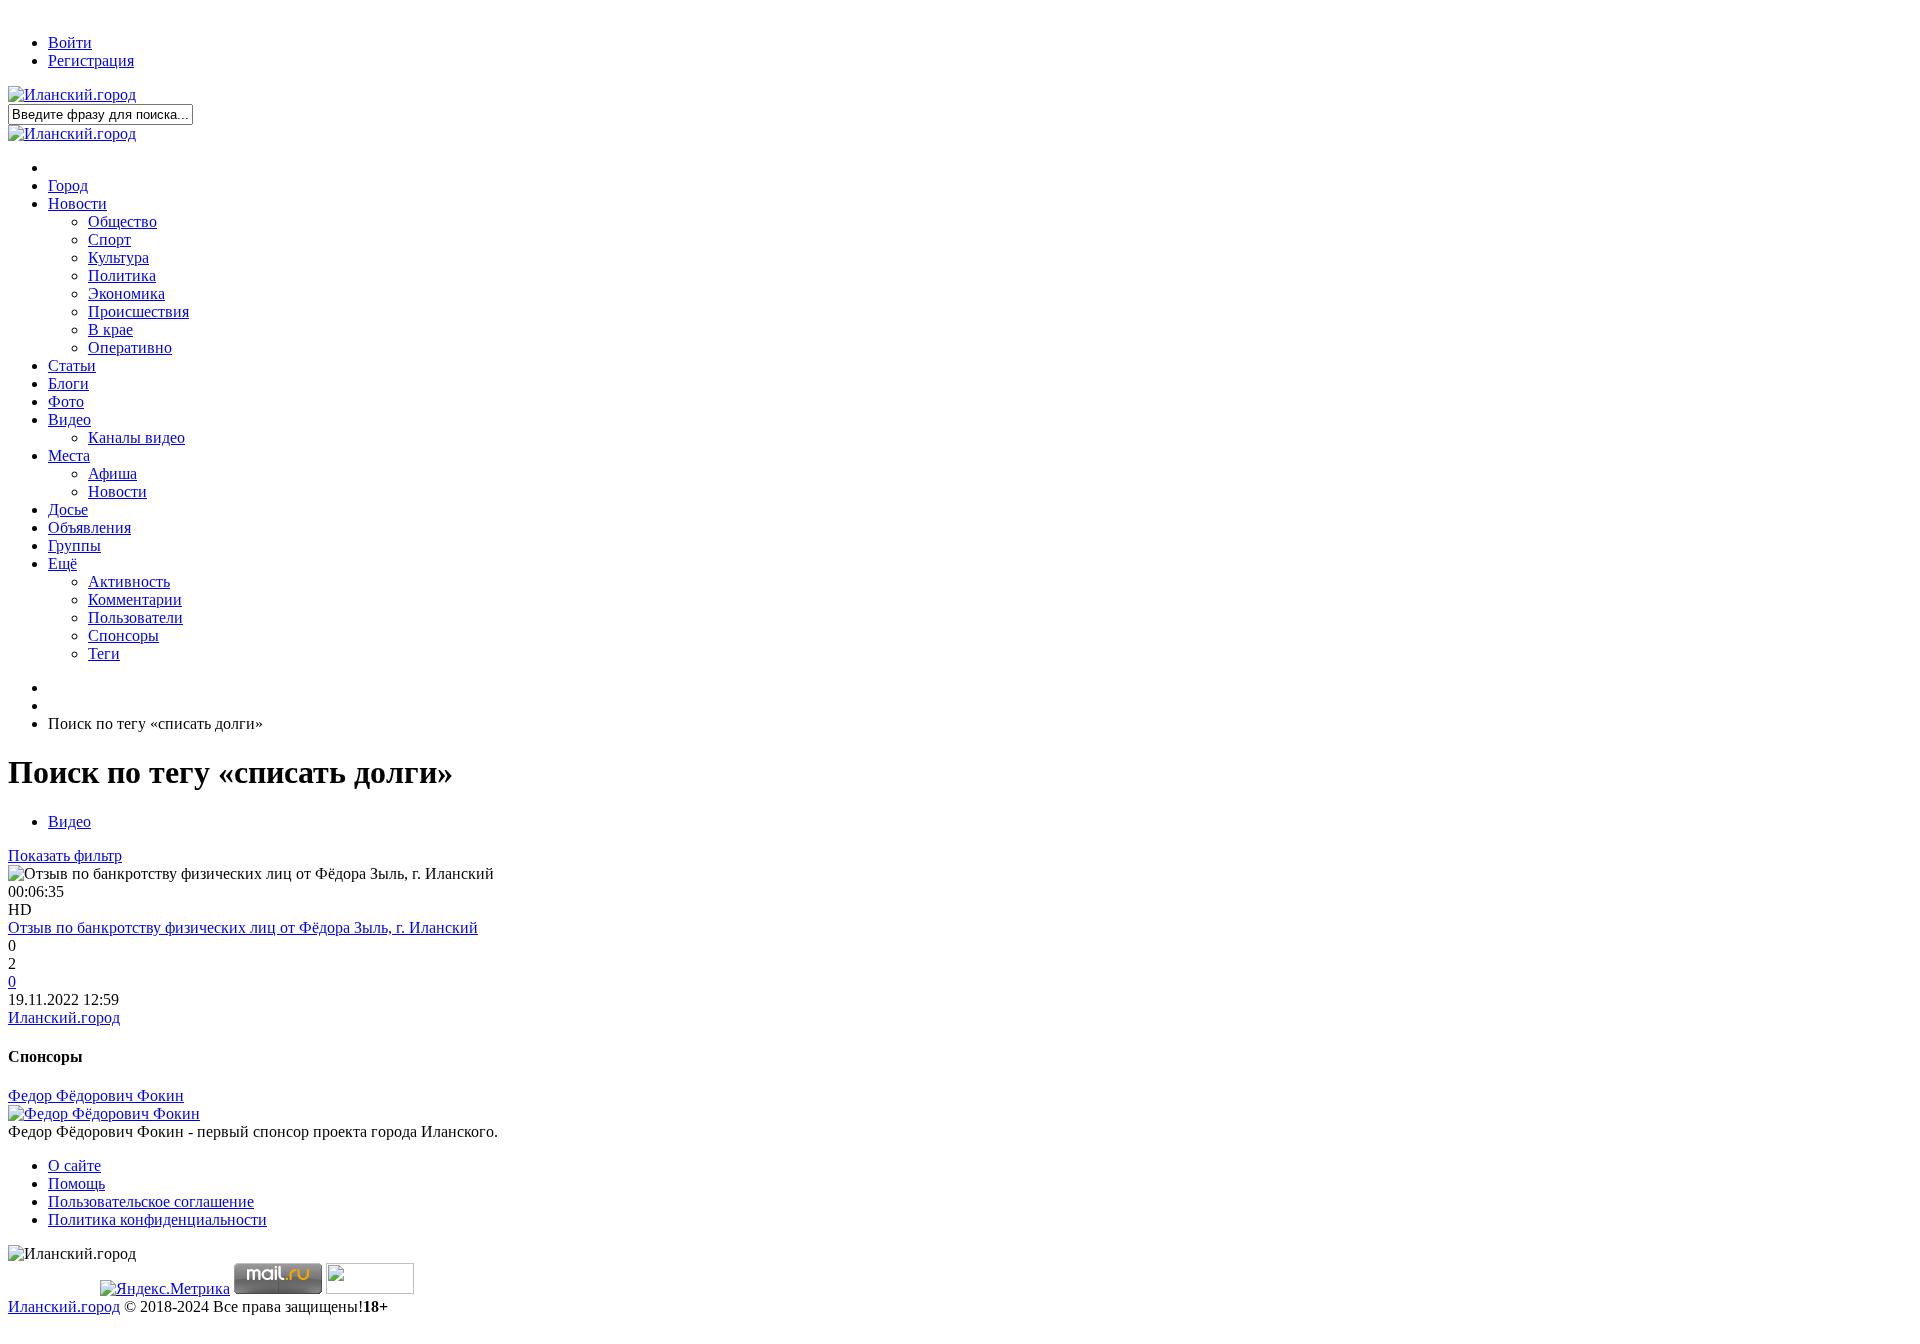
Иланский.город (64, 1017)
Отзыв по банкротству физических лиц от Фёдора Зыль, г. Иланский (243, 927)
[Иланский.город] (72, 94)
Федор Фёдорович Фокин (96, 1095)
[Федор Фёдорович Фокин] (104, 1113)
